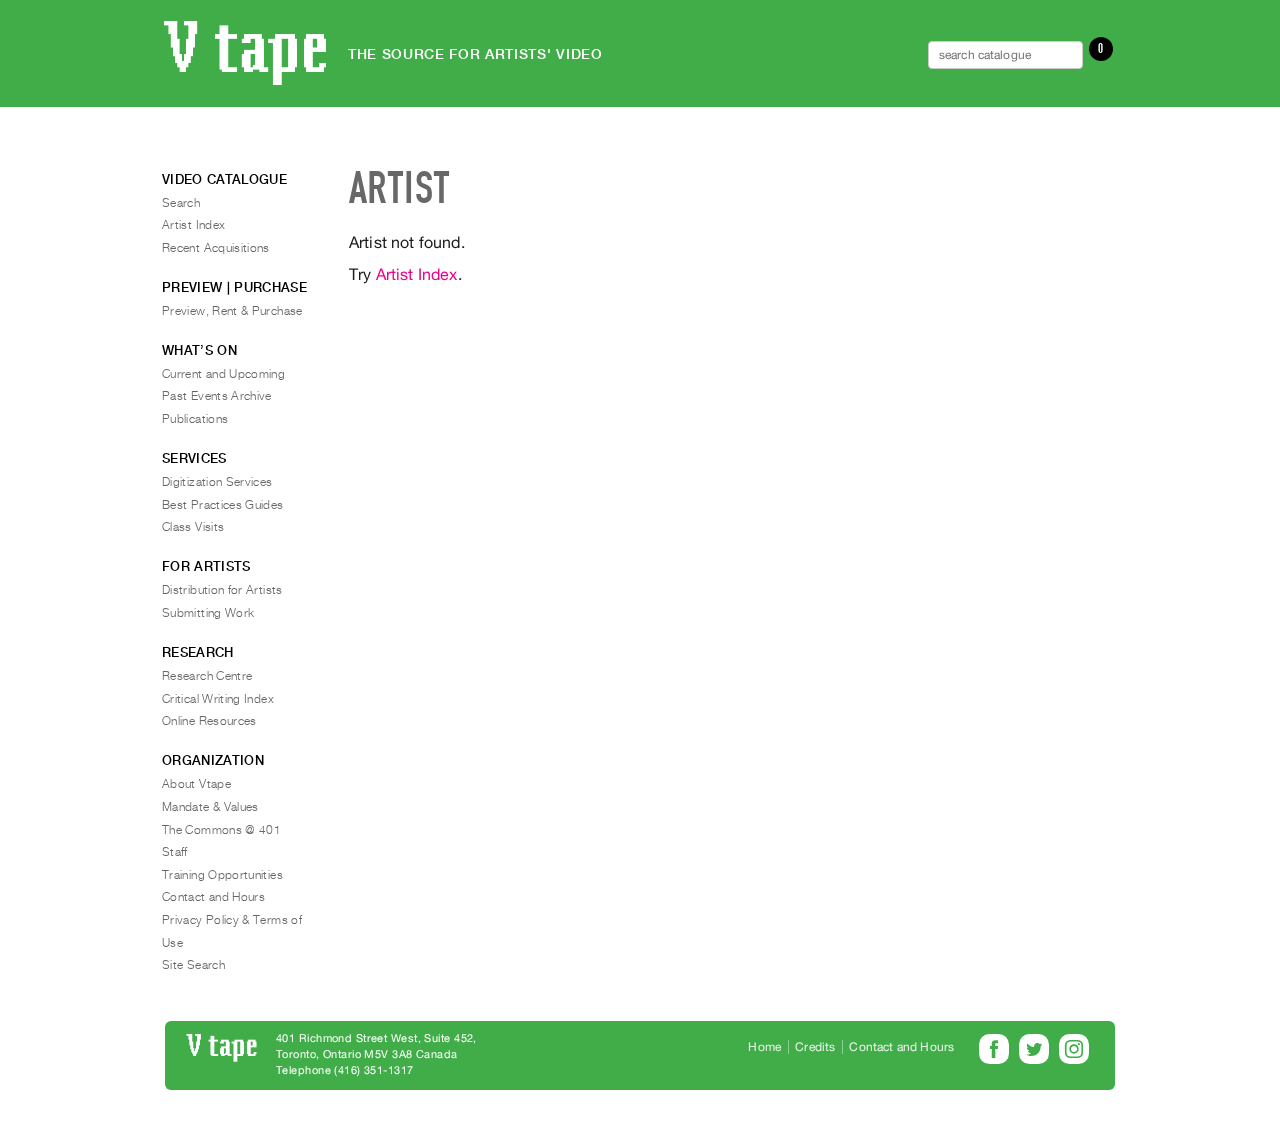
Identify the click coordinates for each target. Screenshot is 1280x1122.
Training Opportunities (222, 875)
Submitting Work (208, 613)
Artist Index (417, 274)
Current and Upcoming (223, 374)
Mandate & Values (210, 807)
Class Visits (193, 527)
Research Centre (207, 676)
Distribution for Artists (222, 590)
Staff (175, 852)
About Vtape (196, 784)
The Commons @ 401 (221, 830)
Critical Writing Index (218, 699)
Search (181, 203)
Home (764, 1047)
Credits (815, 1047)
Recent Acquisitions (216, 248)
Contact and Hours (213, 897)
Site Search (193, 965)
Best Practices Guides (223, 505)
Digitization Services (217, 482)
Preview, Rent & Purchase (232, 311)
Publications (195, 419)
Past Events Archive (217, 396)
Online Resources (209, 721)
